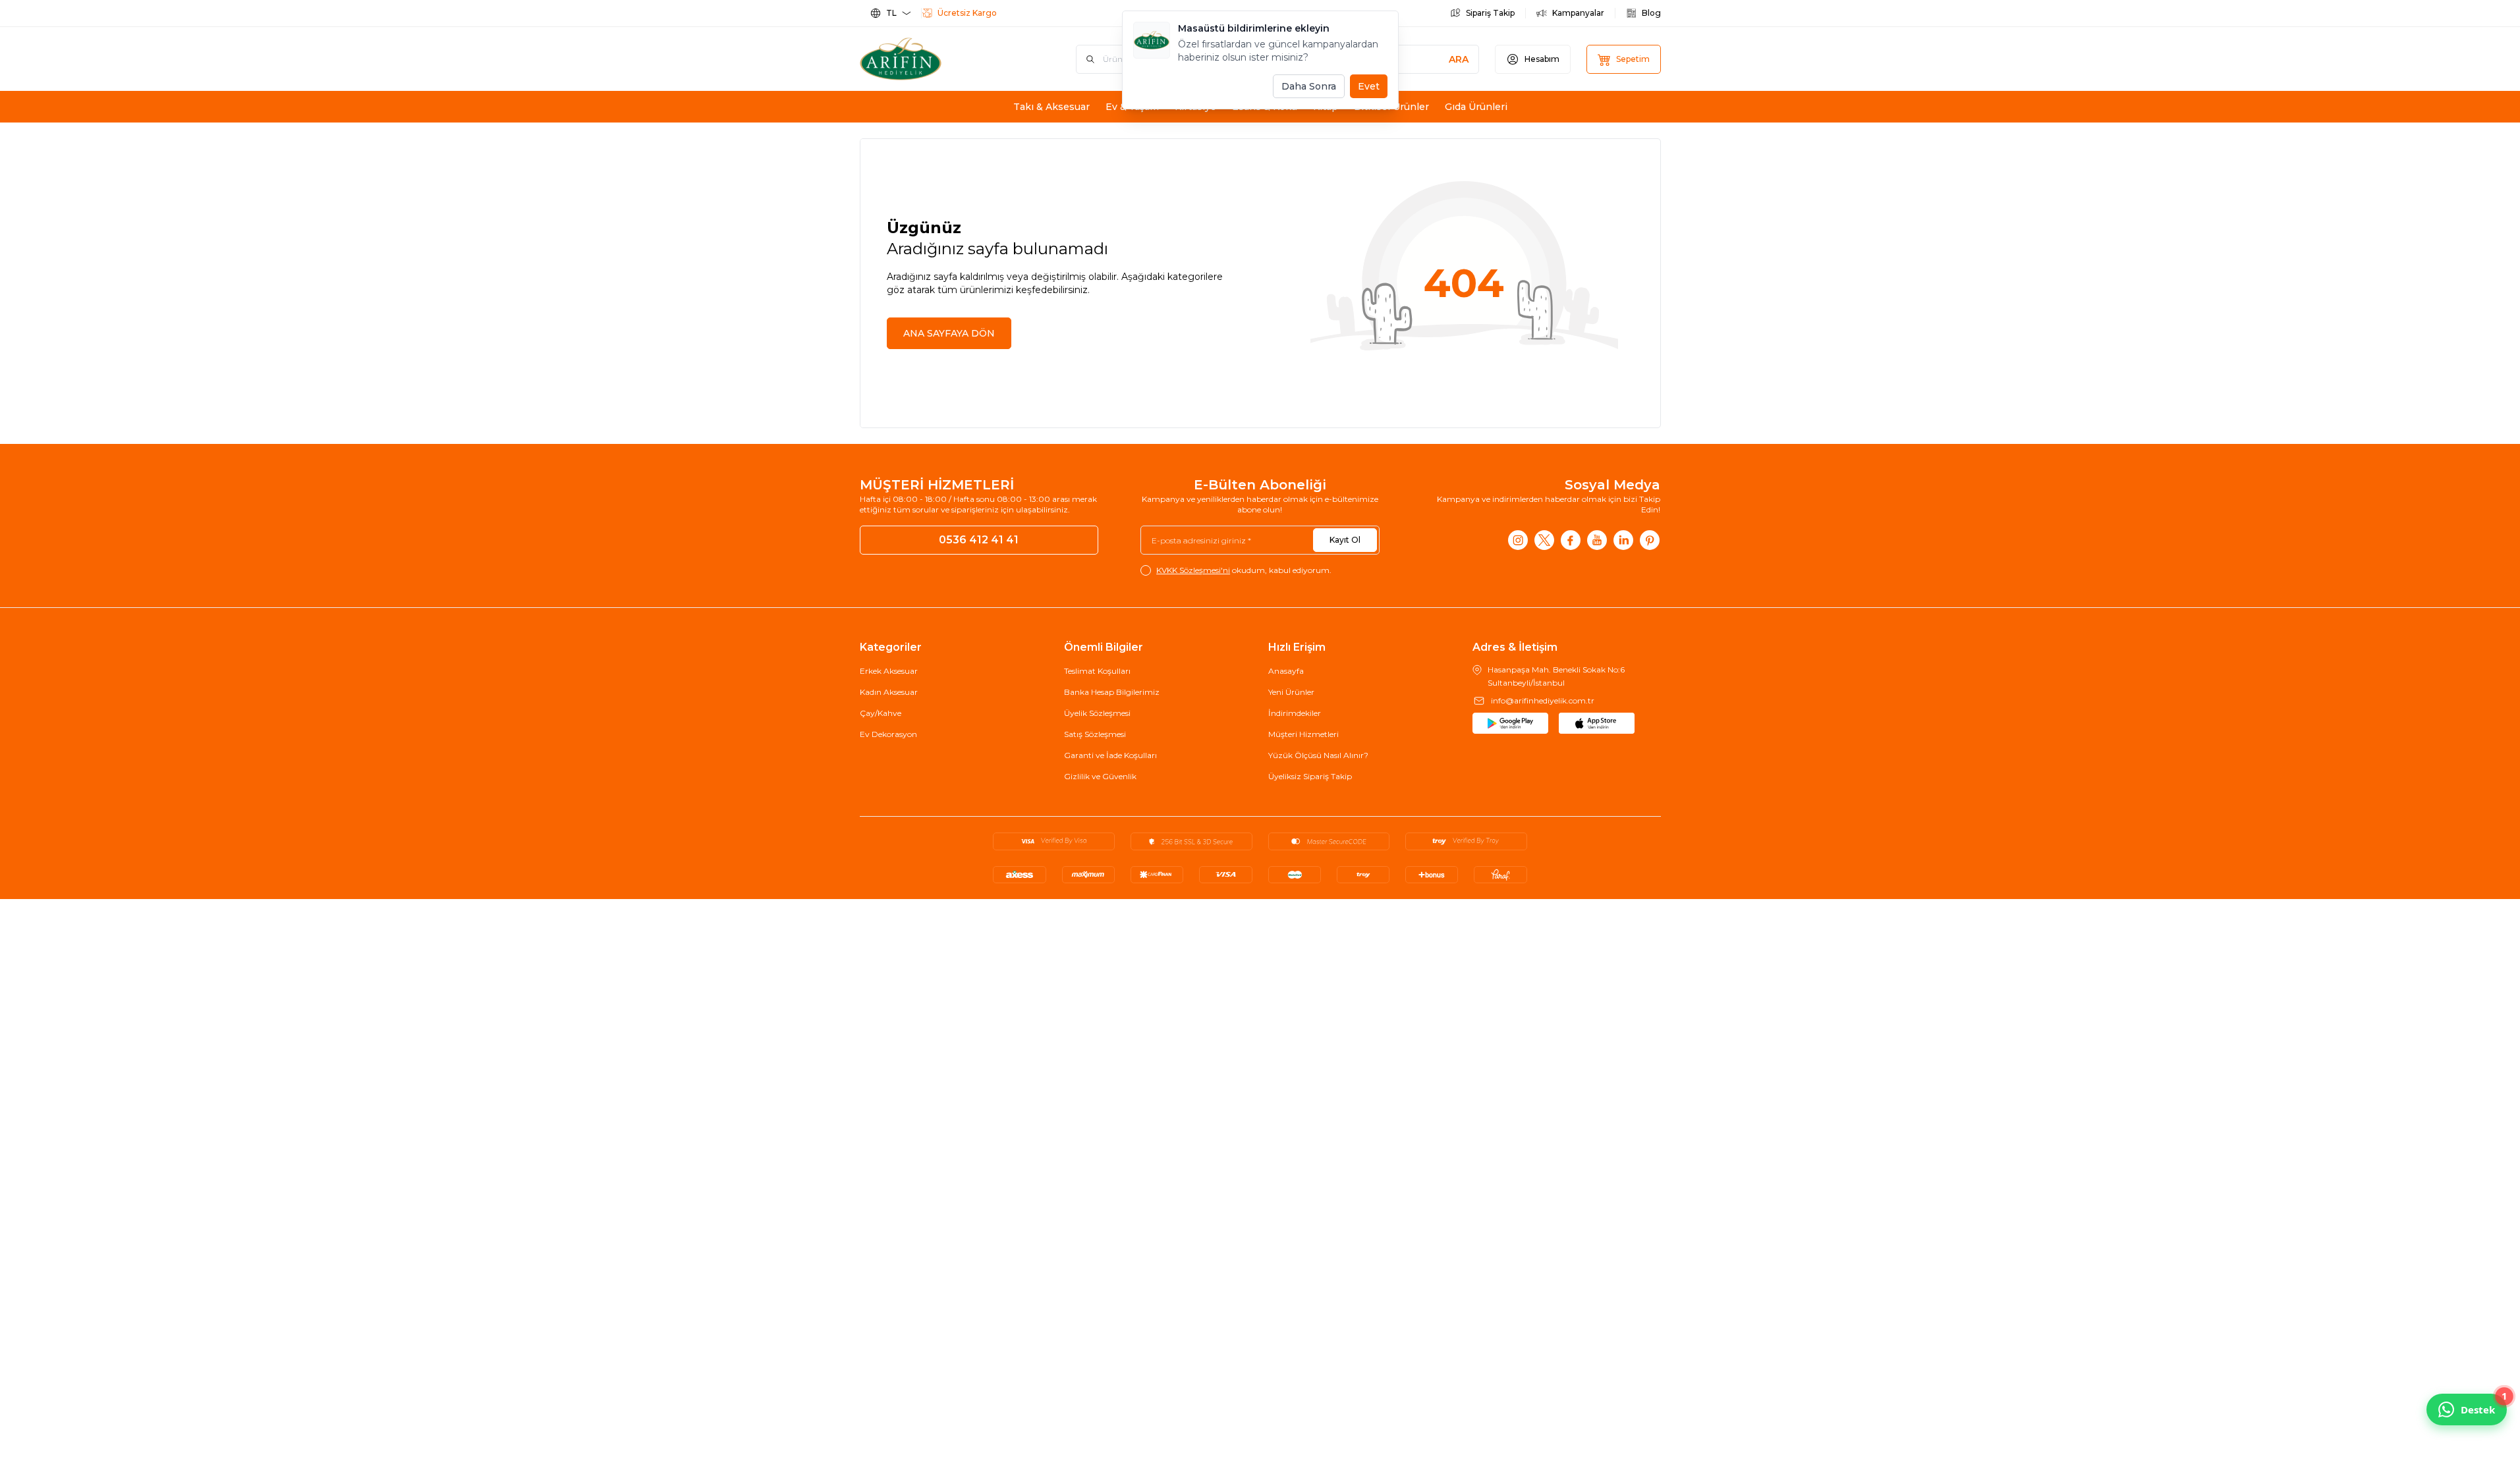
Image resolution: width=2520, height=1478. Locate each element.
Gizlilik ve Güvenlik (1100, 776)
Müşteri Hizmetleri (1303, 734)
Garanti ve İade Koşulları (1110, 755)
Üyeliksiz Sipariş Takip (1310, 776)
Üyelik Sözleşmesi (1097, 713)
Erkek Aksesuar (889, 671)
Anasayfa (1286, 671)
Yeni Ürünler (1291, 692)
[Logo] (939, 59)
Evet (1369, 86)
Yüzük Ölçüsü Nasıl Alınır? (1318, 755)
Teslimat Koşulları (1097, 671)
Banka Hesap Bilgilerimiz (1112, 692)
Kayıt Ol (1345, 540)
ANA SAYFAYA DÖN (949, 333)
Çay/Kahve (881, 713)
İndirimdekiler (1295, 713)
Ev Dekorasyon (888, 734)
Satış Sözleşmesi (1095, 734)
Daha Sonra (1309, 86)
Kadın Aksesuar (889, 692)
